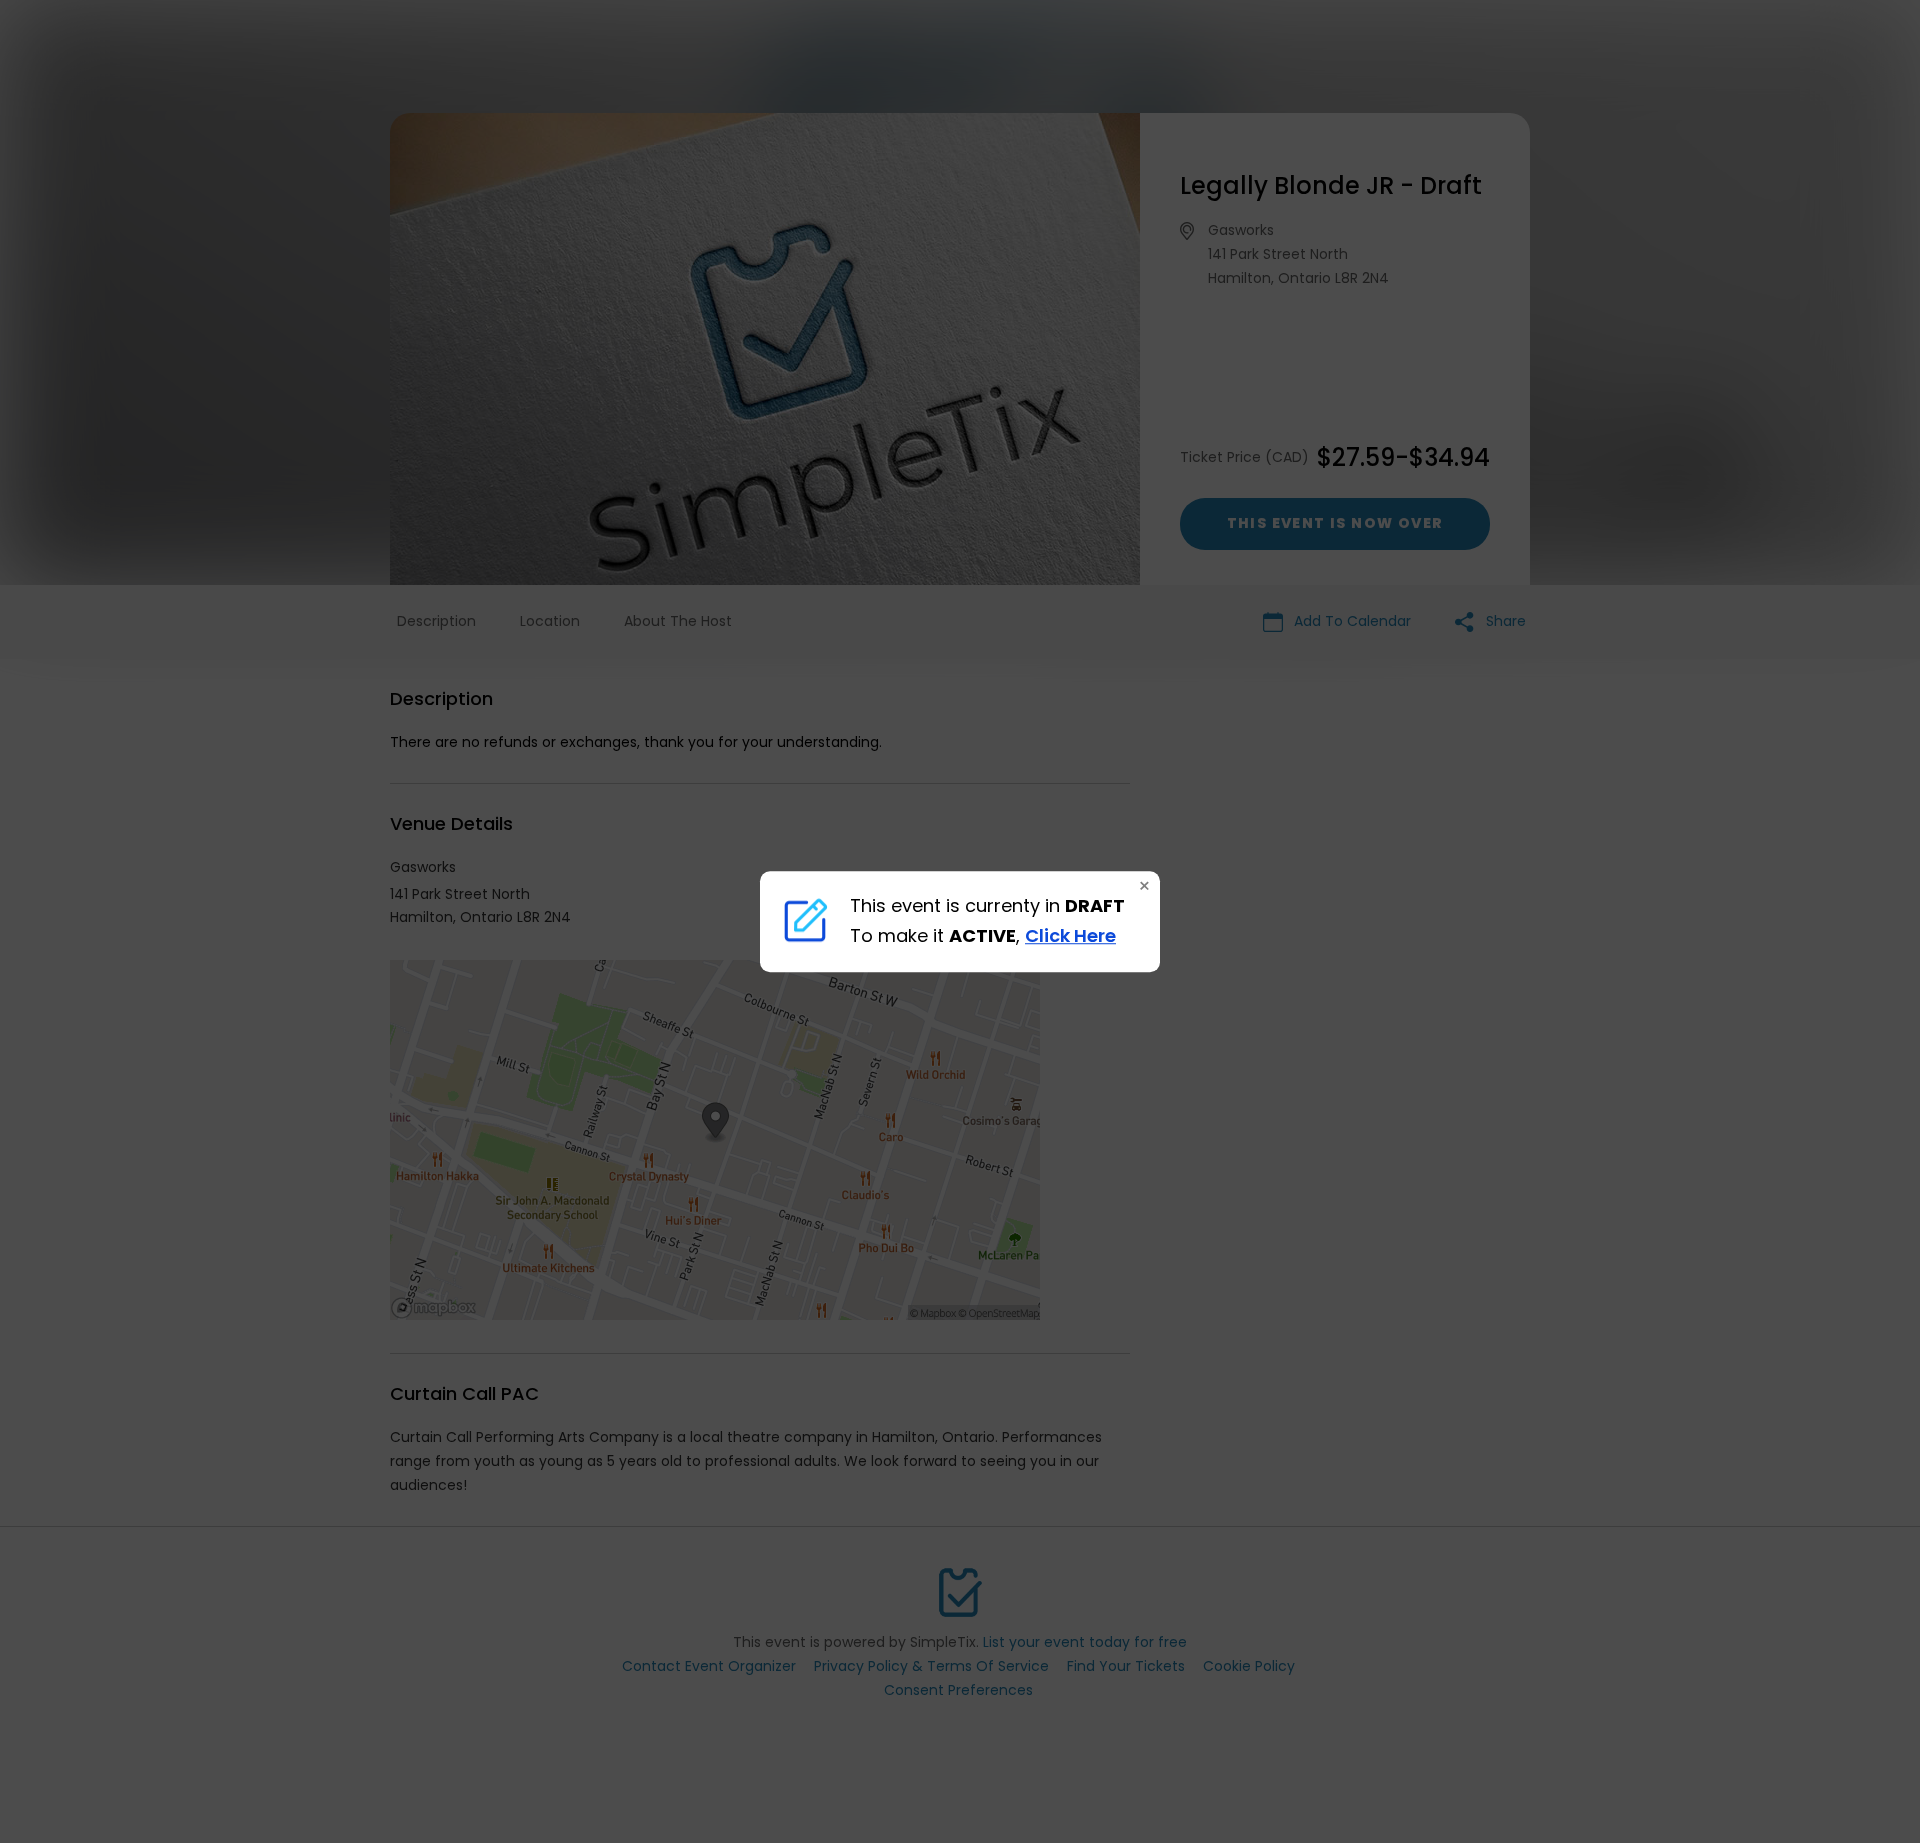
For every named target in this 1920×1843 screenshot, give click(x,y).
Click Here (1070, 936)
